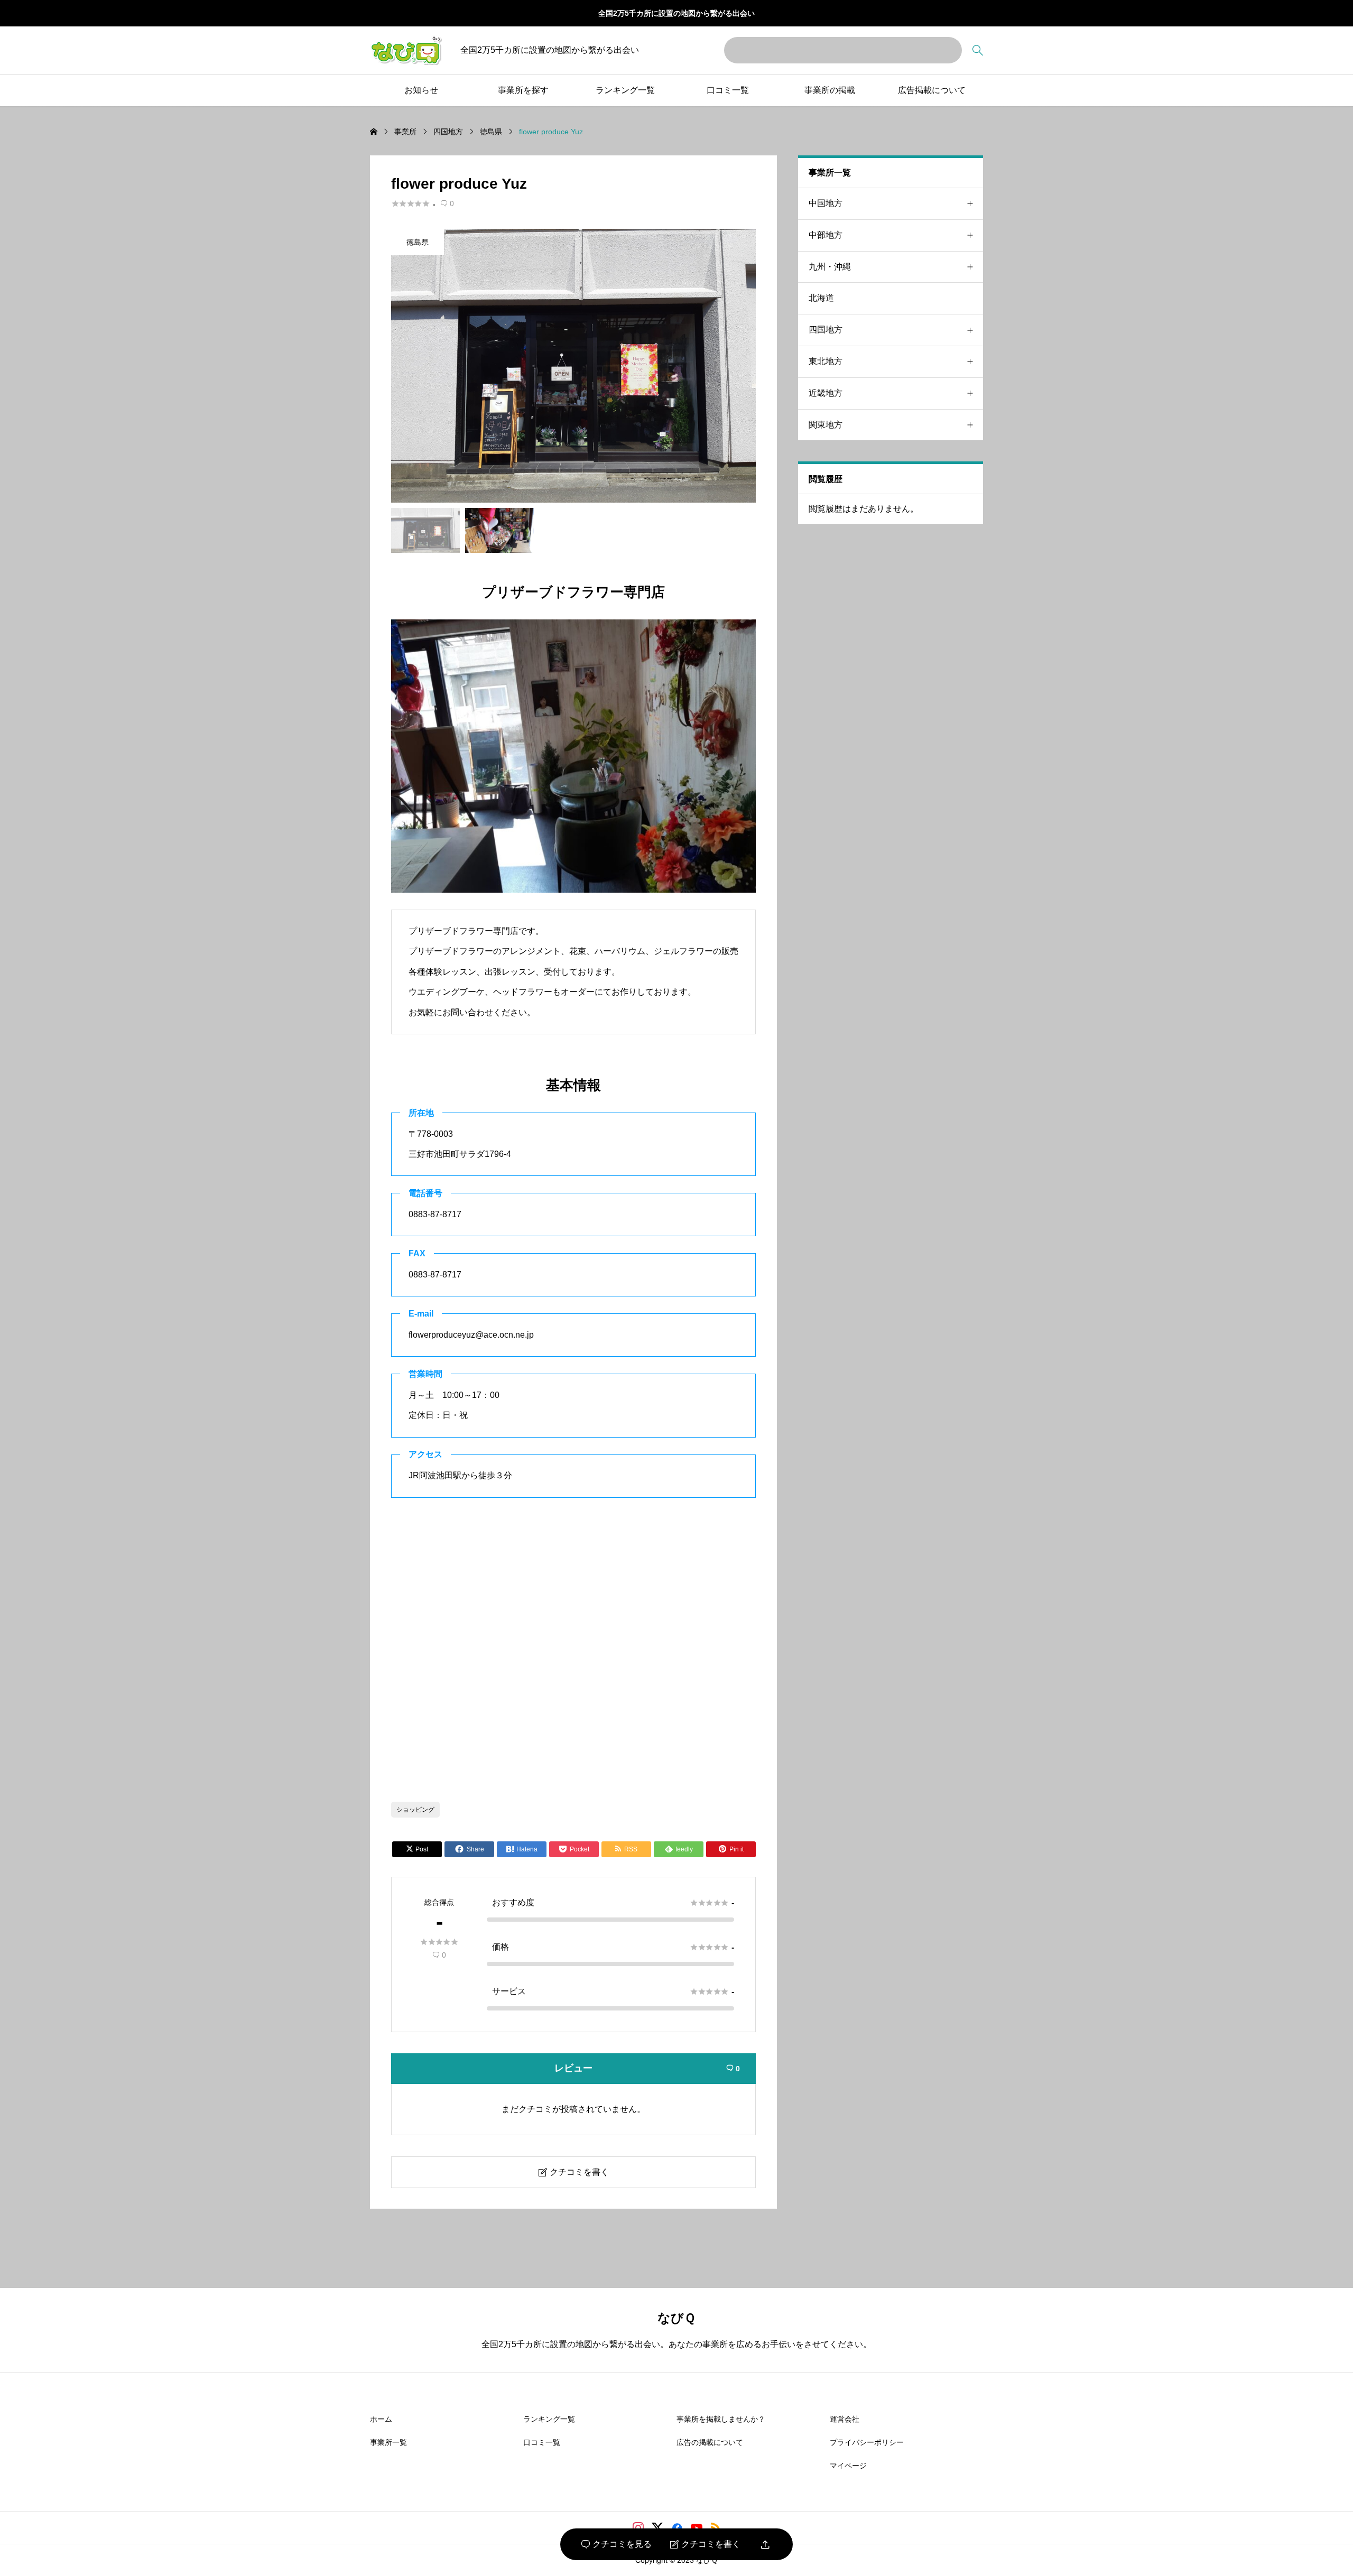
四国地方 (826, 330)
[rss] (716, 2528)
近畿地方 (826, 393)
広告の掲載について (710, 2442)
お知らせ (421, 90)
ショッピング (415, 1810)
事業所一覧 (388, 2442)
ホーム (381, 2419)
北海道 (821, 298)
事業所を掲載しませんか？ (721, 2419)
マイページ (848, 2466)
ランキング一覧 (625, 90)
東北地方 (826, 361)
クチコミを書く (705, 2544)
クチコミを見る (617, 2544)
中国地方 (826, 203)
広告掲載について (932, 90)
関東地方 (826, 425)
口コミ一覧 (728, 90)
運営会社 (845, 2419)
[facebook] (677, 2528)
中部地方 (826, 235)
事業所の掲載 (830, 90)
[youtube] (697, 2528)
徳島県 (418, 242)
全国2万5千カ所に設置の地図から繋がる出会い (676, 13)
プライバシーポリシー (867, 2442)
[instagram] (638, 2528)
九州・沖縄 (830, 267)
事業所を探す (523, 90)
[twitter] (657, 2528)
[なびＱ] (406, 50)
